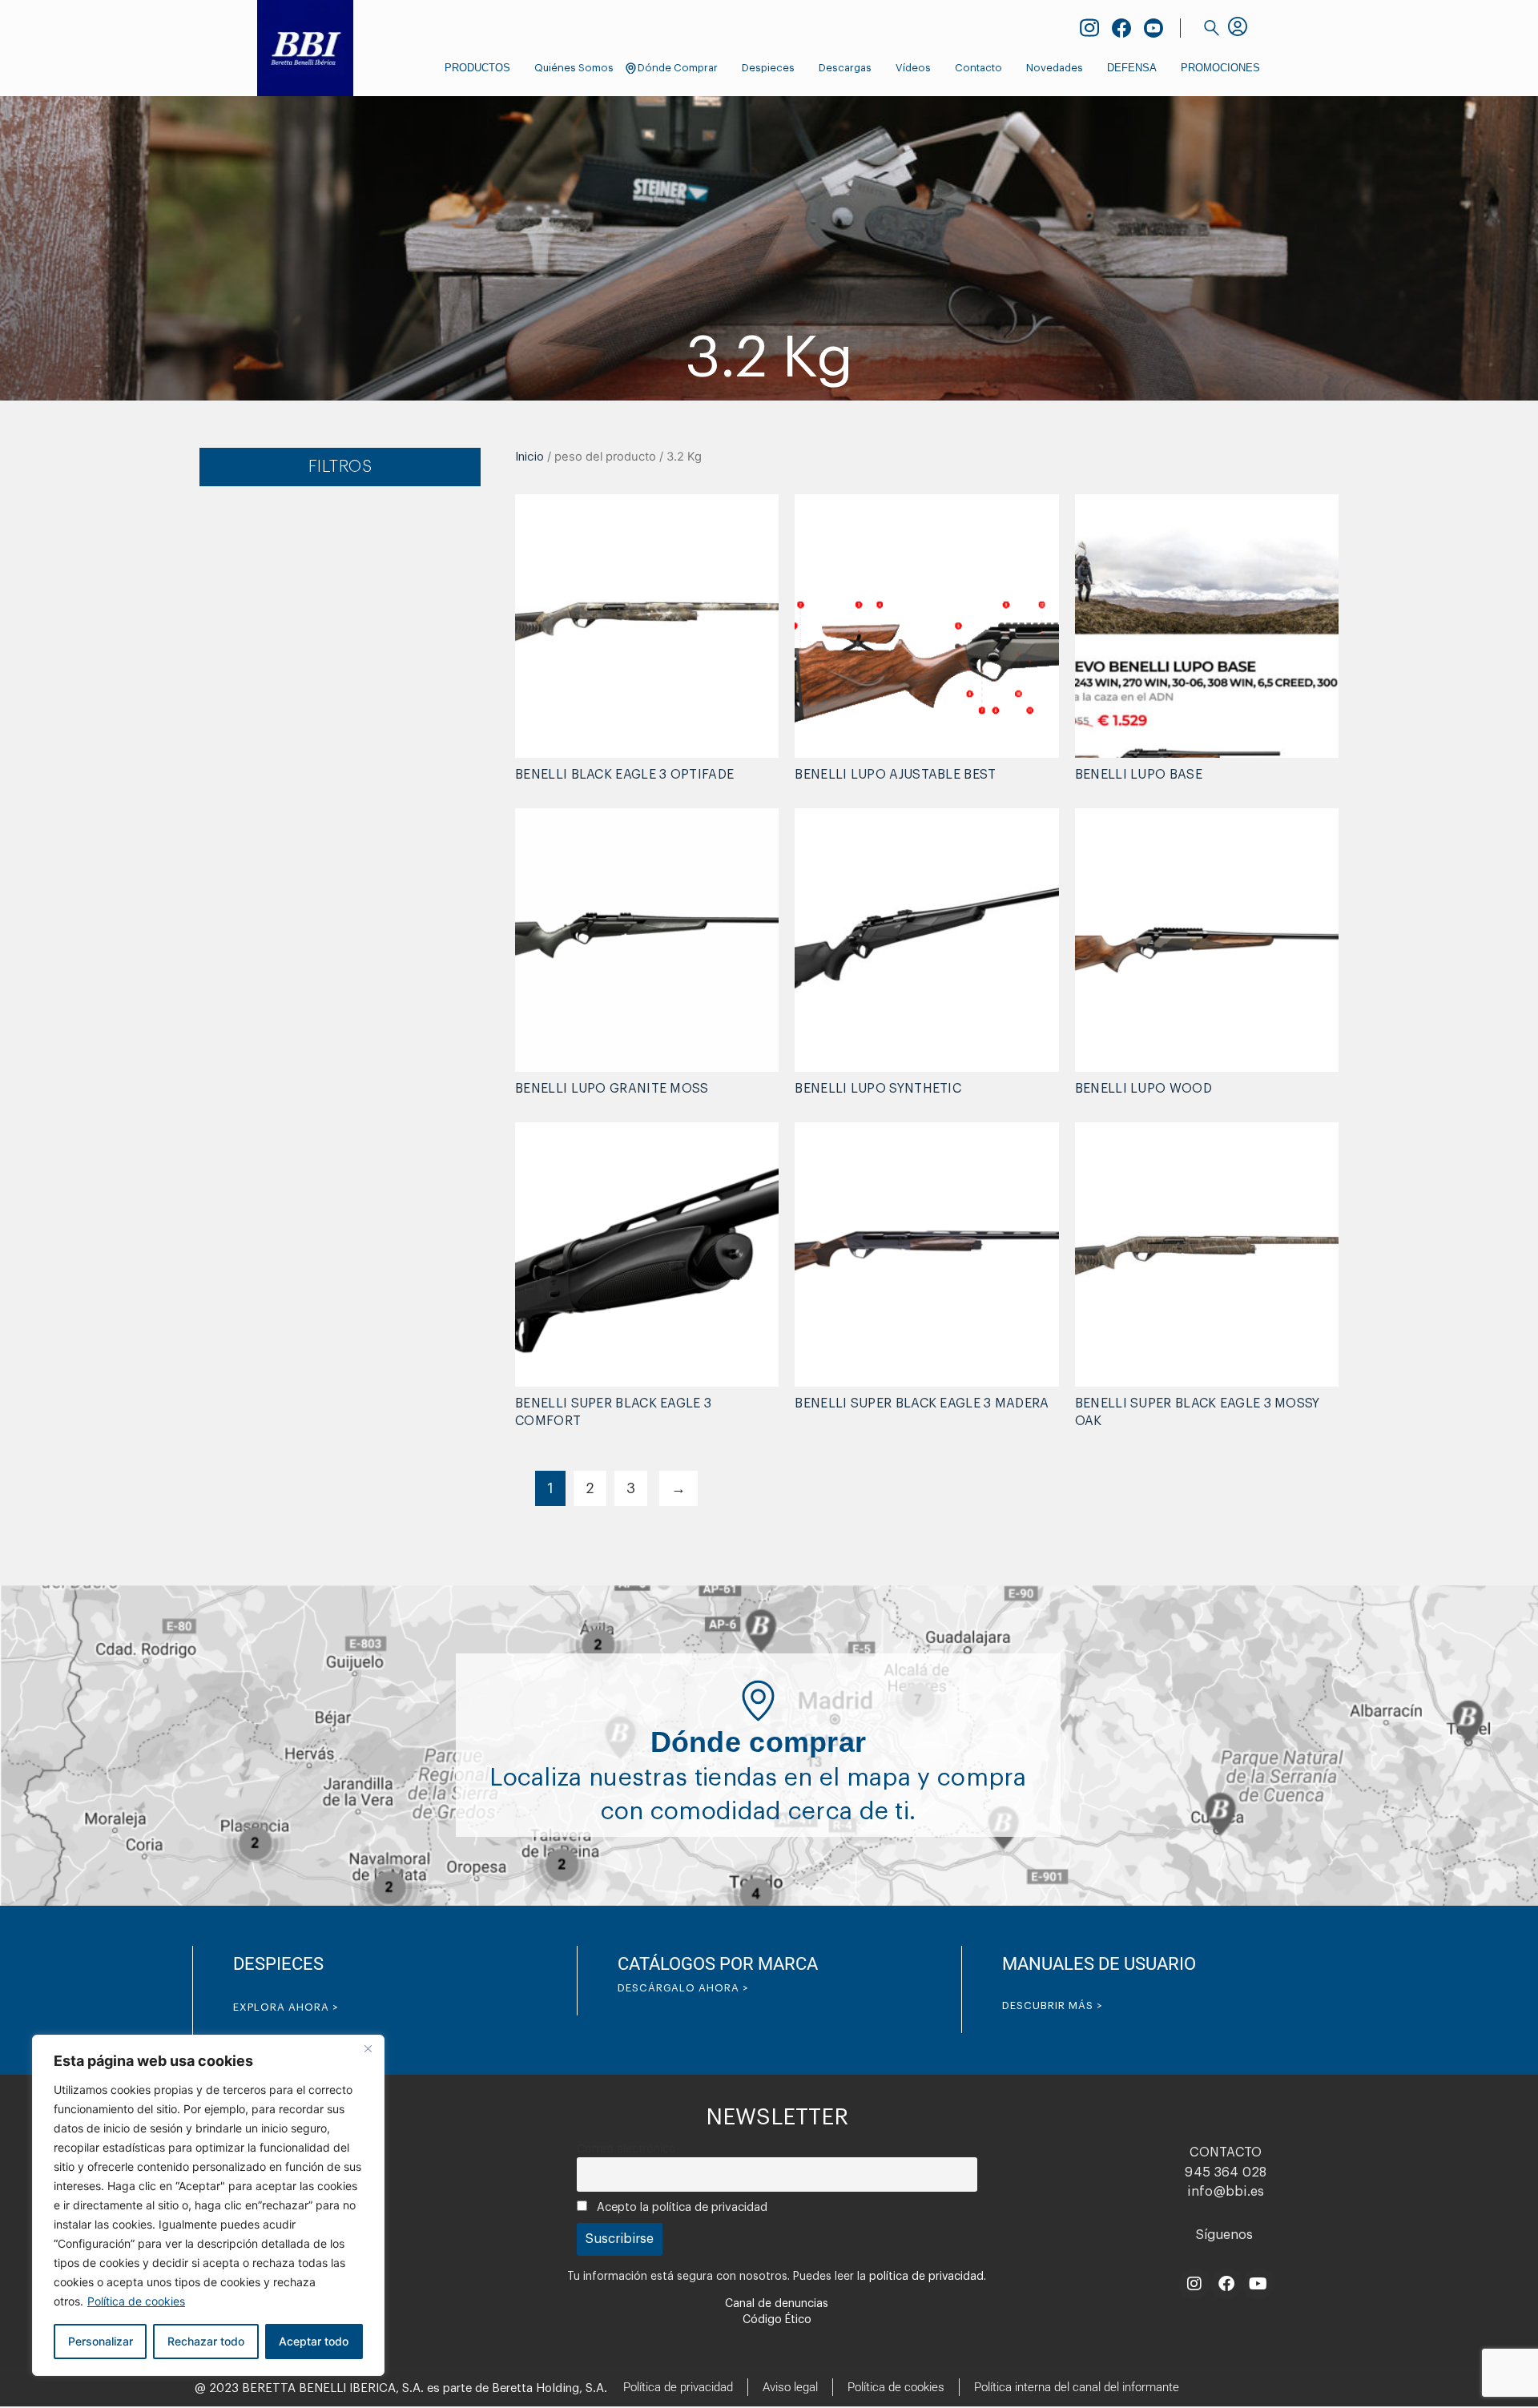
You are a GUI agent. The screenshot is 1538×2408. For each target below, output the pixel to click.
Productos (477, 68)
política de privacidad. (928, 2277)
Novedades (1055, 68)
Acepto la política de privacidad (680, 2207)
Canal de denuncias (777, 2304)
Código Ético (777, 2320)
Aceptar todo (314, 2341)
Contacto (978, 68)
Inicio (529, 457)
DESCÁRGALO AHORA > (683, 1988)
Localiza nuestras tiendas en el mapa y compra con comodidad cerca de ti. (758, 1778)
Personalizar (101, 2341)
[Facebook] (1226, 2284)
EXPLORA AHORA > (286, 2007)
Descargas (845, 68)
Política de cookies (136, 2301)
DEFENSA (1132, 68)
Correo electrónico (626, 2148)
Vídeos (913, 68)
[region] (208, 2205)
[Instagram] (1194, 2284)
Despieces (768, 68)
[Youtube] (1258, 2284)
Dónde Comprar (678, 68)
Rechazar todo (206, 2341)
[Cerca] (368, 2048)
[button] (1212, 28)
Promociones (1220, 68)
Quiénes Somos (574, 68)
